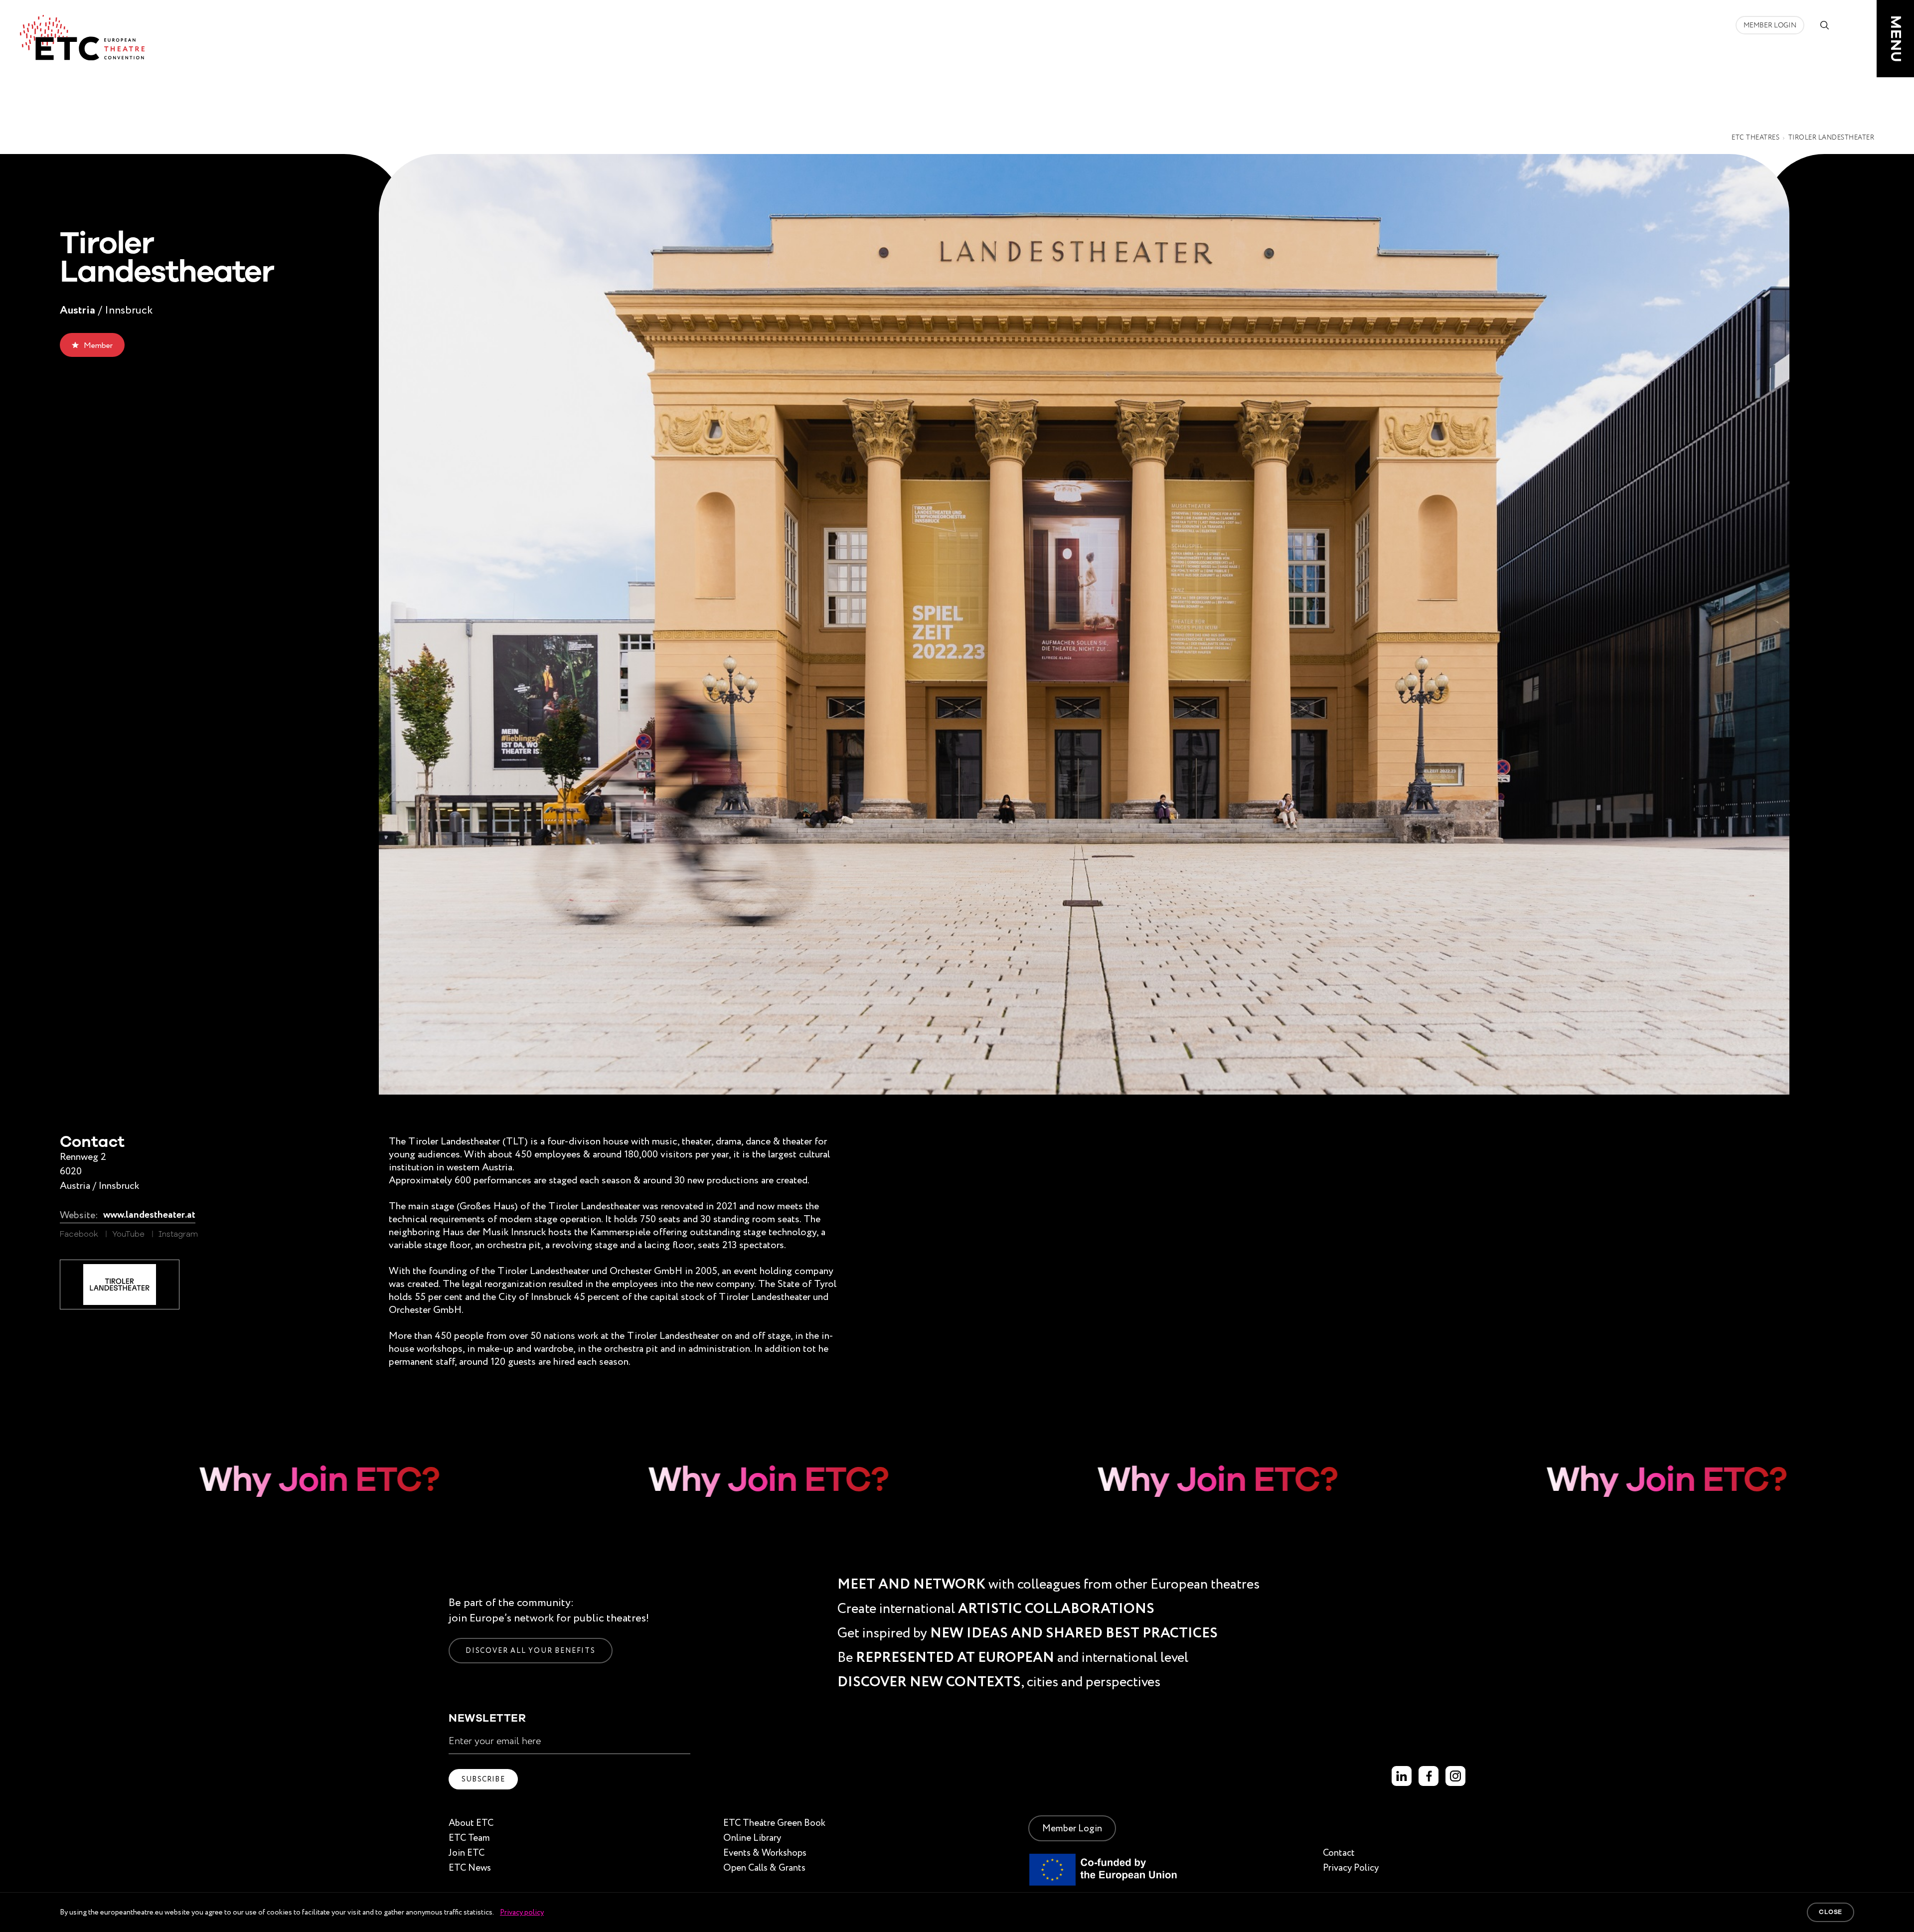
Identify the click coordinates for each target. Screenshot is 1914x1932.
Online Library (752, 1838)
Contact (1339, 1852)
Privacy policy (522, 1912)
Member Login (1770, 25)
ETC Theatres (1755, 138)
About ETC (471, 1823)
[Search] (1824, 25)
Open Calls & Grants (764, 1867)
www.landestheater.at (149, 1215)
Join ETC (467, 1852)
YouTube (128, 1235)
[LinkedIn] (1402, 1776)
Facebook (79, 1235)
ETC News (470, 1867)
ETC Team (469, 1838)
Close (1831, 1912)
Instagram (178, 1235)
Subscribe (483, 1779)
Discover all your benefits (531, 1650)
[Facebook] (1429, 1776)
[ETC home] (82, 38)
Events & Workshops (765, 1852)
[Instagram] (1455, 1776)
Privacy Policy (1351, 1867)
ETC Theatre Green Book (774, 1823)
